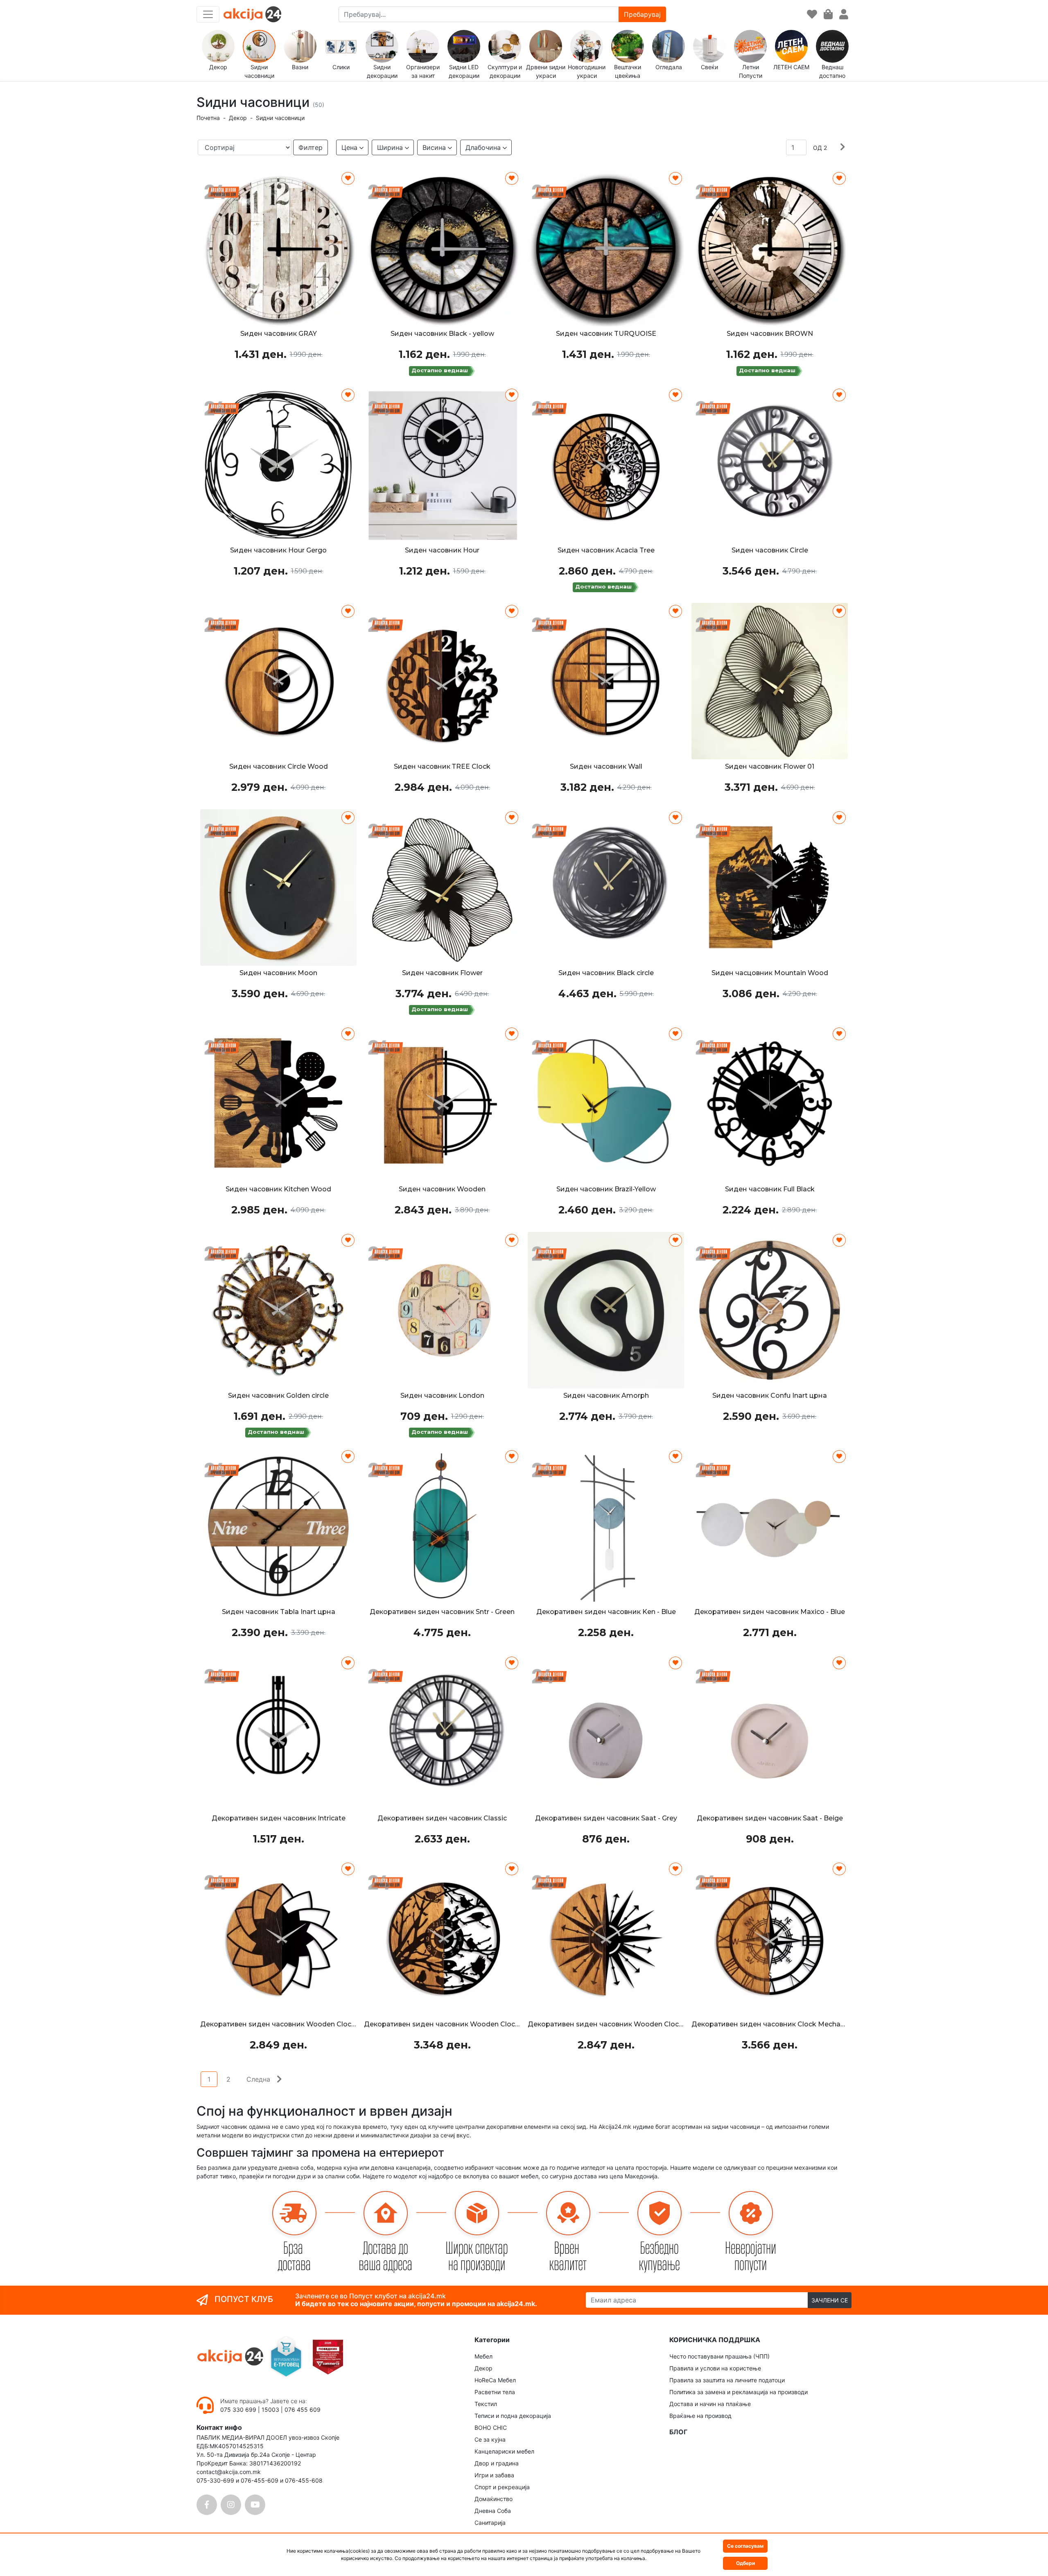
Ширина (390, 147)
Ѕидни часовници (280, 118)
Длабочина (483, 147)
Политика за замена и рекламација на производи (739, 2392)
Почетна (208, 118)
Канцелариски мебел (504, 2451)
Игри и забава (494, 2475)
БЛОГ (678, 2432)
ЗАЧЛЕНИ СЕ (830, 2300)
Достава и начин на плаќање (710, 2404)
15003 (270, 2410)
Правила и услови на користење (715, 2368)
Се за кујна (490, 2439)
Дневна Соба (493, 2511)
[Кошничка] (828, 15)
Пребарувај (642, 14)
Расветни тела (495, 2392)
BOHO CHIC (491, 2428)
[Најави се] (844, 15)
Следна (258, 2079)
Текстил (486, 2404)
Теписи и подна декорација (513, 2416)
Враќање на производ (700, 2416)
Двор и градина (497, 2463)
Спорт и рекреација (502, 2487)
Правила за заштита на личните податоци (727, 2380)
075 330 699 (239, 2410)
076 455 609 (303, 2410)
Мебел (483, 2356)
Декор (238, 118)
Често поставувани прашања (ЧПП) (719, 2356)
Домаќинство (494, 2499)
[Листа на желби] (812, 15)
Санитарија (490, 2523)
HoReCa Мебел (495, 2380)
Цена (349, 147)
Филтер (311, 147)
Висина (434, 147)
